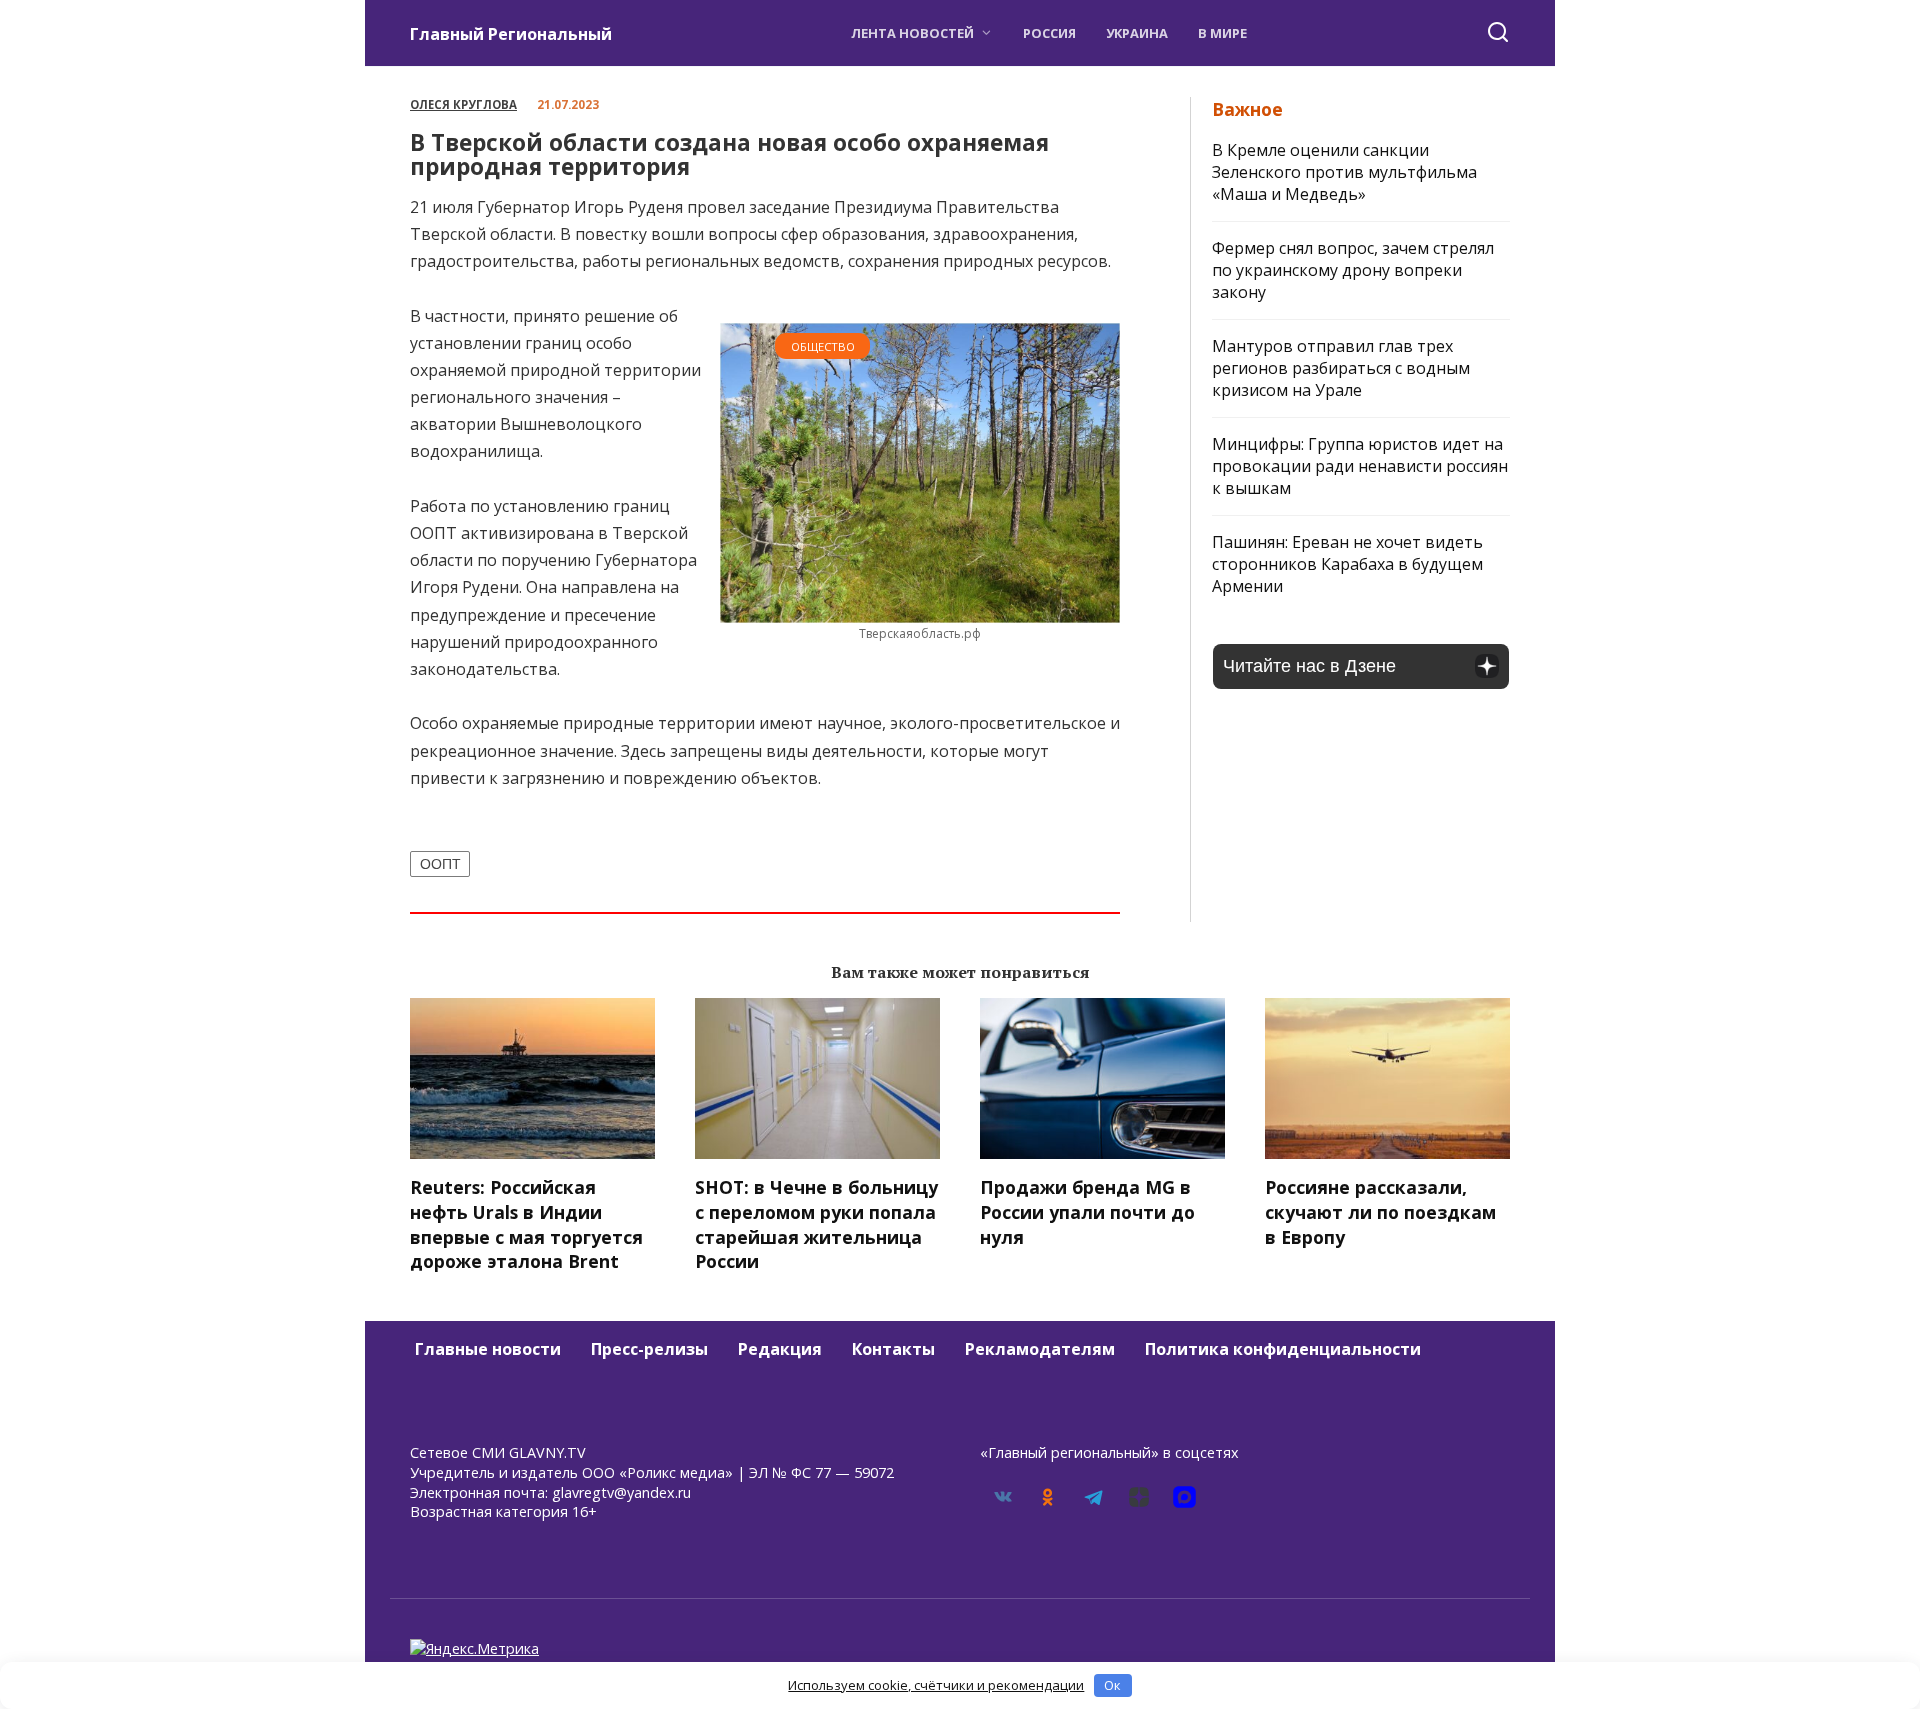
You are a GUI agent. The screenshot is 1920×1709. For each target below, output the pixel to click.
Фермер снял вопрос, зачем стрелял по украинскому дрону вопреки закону (1353, 270)
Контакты (893, 1349)
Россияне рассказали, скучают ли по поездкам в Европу (1380, 1211)
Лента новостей (912, 33)
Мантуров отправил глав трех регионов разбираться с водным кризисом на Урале (1341, 368)
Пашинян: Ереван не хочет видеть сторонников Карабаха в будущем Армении (1347, 564)
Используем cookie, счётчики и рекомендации (936, 1685)
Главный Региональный (511, 34)
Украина (1137, 33)
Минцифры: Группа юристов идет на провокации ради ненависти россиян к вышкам (1360, 466)
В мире (1222, 33)
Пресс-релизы (649, 1349)
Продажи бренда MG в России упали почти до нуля (1087, 1211)
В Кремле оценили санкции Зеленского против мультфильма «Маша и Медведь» (1344, 172)
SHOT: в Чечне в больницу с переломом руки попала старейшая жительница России (816, 1224)
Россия (1049, 33)
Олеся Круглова (463, 104)
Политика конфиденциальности (1283, 1349)
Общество (823, 346)
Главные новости (488, 1349)
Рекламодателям (1040, 1349)
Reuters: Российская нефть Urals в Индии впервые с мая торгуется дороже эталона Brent (526, 1224)
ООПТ (440, 864)
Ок (1112, 1685)
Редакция (780, 1349)
